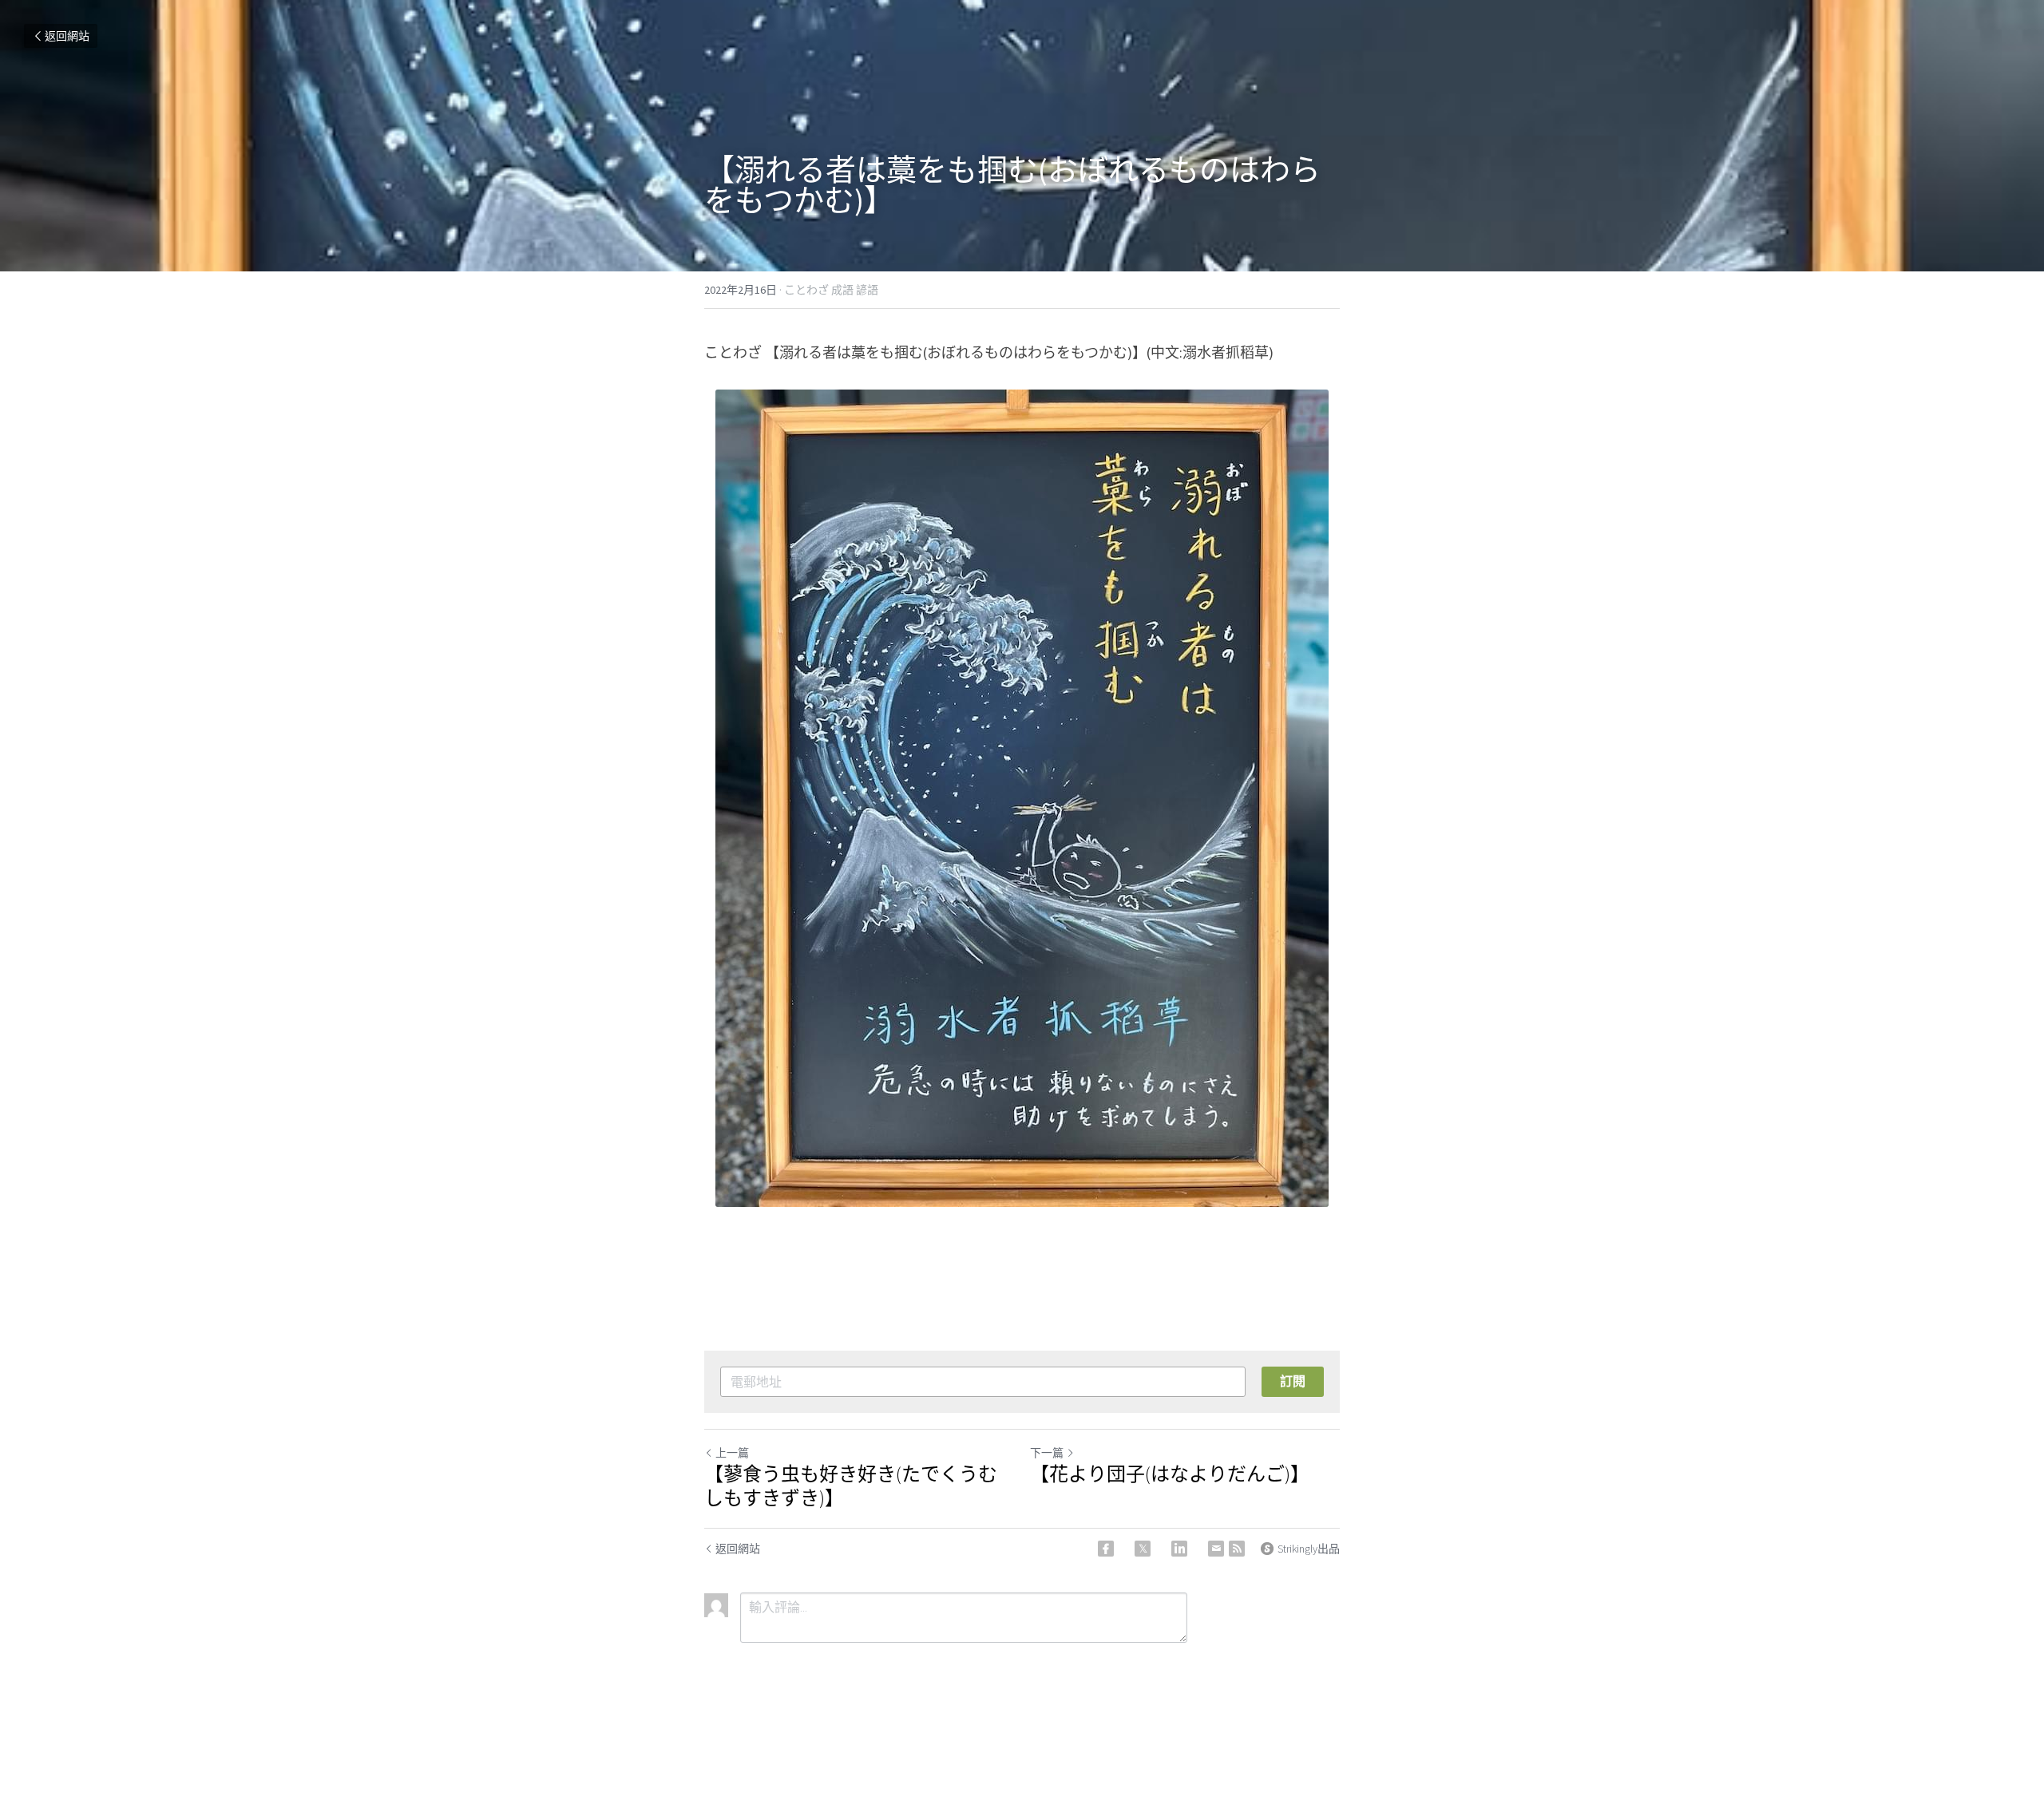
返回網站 (67, 36)
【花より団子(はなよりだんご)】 (1170, 1474)
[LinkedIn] (1179, 1549)
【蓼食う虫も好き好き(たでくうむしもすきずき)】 (851, 1486)
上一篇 (732, 1453)
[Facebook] (1106, 1549)
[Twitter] (1143, 1549)
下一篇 (1047, 1453)
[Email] (1216, 1549)
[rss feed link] (1237, 1549)
